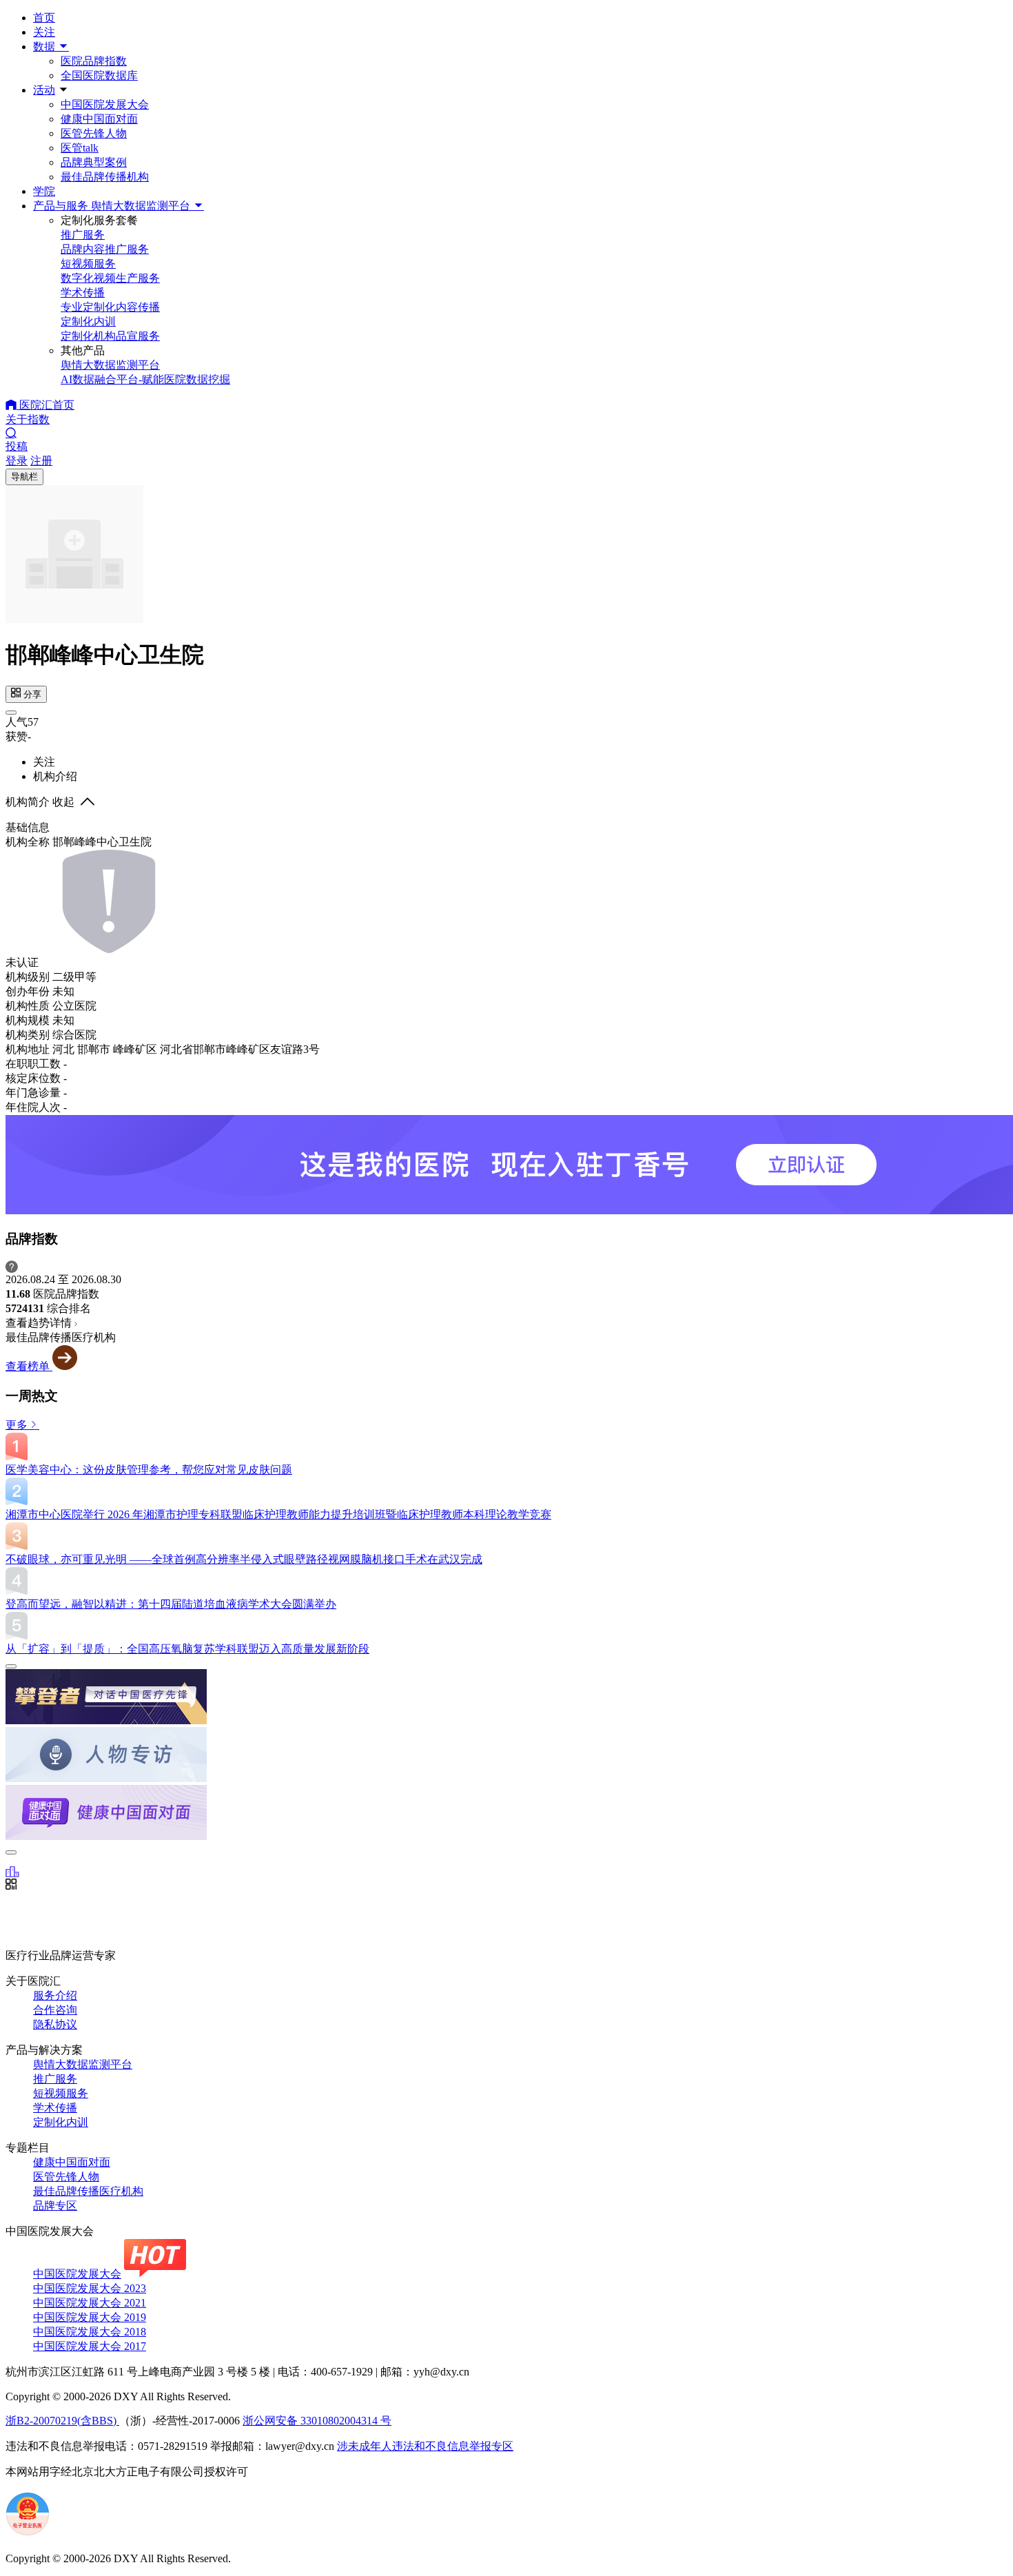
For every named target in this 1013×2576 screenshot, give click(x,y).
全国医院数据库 (99, 75)
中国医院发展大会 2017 (90, 2346)
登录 (17, 461)
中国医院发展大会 (105, 104)
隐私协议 (55, 2024)
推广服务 (55, 2079)
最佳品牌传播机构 (105, 177)
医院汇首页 (45, 405)
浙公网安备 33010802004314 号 (317, 2421)
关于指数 (28, 419)
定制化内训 (61, 2122)
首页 (44, 18)
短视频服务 (61, 2093)
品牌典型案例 (94, 162)
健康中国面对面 (99, 119)
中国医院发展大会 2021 (90, 2303)
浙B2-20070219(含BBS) (62, 2421)
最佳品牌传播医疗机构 (88, 2191)
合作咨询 (55, 2010)
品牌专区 (55, 2206)
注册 (41, 461)
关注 (44, 32)
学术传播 (55, 2108)
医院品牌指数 (94, 61)
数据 (45, 47)
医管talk (80, 148)
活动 (44, 90)
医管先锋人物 (94, 133)
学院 (44, 191)
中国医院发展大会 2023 (90, 2288)
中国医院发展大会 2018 (90, 2332)
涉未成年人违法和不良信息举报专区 (425, 2446)
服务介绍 (55, 1995)
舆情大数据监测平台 (83, 2064)
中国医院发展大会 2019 (90, 2317)
